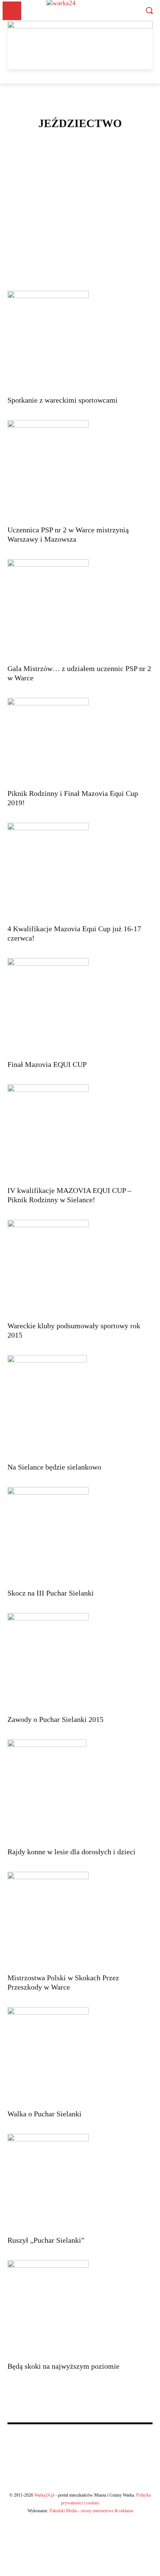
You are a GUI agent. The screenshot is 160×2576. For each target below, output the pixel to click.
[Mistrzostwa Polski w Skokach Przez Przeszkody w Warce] (80, 1920)
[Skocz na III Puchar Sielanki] (80, 1535)
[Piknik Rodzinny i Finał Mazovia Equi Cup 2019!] (80, 741)
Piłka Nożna (79, 229)
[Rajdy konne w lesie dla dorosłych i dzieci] (80, 1791)
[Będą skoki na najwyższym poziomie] (80, 2309)
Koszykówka (79, 202)
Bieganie (79, 148)
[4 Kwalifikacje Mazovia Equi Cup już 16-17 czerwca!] (80, 871)
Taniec (79, 265)
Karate (79, 184)
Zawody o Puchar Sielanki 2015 (55, 1719)
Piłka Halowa (79, 220)
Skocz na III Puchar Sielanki (51, 1593)
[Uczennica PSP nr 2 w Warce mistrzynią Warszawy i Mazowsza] (80, 470)
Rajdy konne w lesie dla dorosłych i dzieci (71, 1852)
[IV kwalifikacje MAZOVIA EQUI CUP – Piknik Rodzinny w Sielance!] (80, 1133)
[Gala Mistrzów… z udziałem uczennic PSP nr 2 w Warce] (80, 609)
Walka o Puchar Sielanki (44, 2114)
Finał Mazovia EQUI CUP (47, 1064)
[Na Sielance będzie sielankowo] (80, 1406)
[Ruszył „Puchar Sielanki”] (80, 2182)
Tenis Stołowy (79, 274)
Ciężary (79, 157)
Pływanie (79, 238)
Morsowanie (79, 211)
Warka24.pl (44, 2495)
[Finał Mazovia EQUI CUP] (80, 1006)
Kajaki (79, 175)
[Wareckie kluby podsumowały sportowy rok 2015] (80, 1268)
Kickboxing (79, 193)
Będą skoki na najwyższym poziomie (63, 2366)
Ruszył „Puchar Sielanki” (46, 2240)
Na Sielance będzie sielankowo (54, 1467)
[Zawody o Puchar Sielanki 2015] (80, 1661)
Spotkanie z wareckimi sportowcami (63, 400)
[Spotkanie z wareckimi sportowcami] (80, 341)
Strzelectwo (79, 256)
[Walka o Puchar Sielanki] (80, 2056)
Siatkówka (79, 247)
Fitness (79, 166)
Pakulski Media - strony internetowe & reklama (91, 2511)
